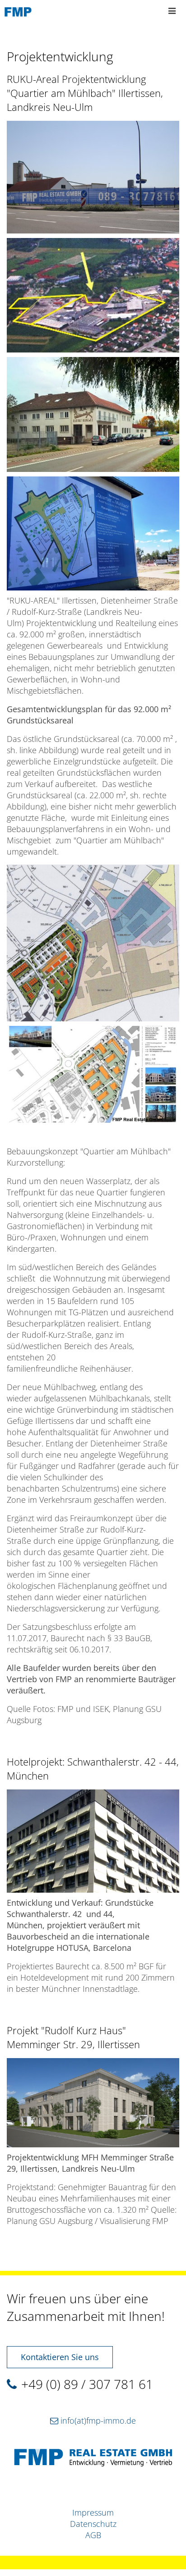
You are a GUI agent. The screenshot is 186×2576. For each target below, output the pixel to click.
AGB (93, 2535)
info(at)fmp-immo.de (98, 2420)
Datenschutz (93, 2524)
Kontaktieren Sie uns (60, 2357)
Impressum (93, 2512)
